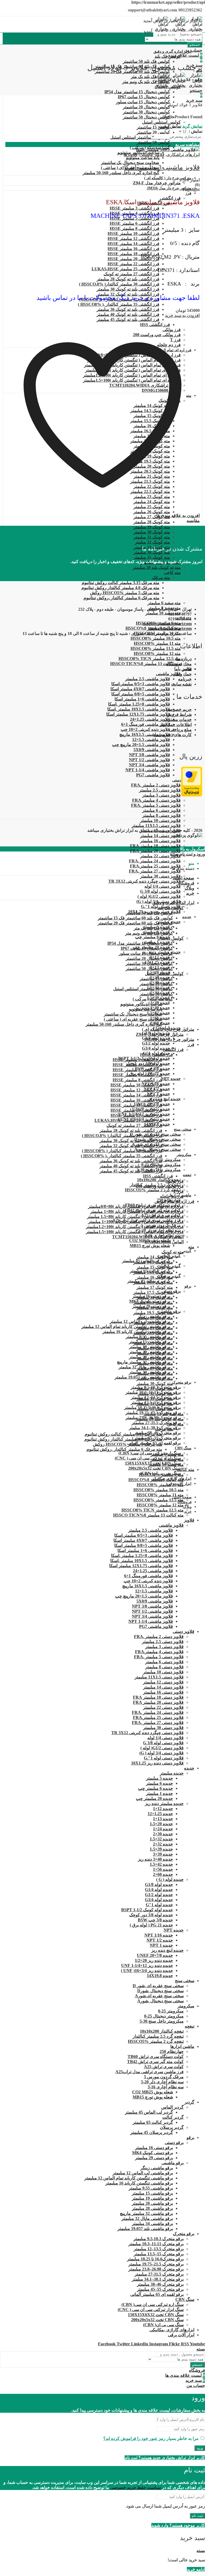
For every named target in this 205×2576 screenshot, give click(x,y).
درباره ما (184, 659)
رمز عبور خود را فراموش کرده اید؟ (134, 2438)
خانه (199, 80)
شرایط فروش (179, 714)
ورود (200, 2448)
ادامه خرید (196, 2569)
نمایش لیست (170, 126)
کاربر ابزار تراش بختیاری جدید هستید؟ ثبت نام (165, 2458)
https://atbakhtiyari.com (170, 628)
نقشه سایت (181, 684)
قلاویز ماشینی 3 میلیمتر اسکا (162, 167)
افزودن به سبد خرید (182, 315)
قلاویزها (131, 155)
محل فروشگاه (179, 664)
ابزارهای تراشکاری (183, 155)
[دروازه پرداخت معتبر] (192, 795)
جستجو (195, 45)
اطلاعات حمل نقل (176, 725)
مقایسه (193, 521)
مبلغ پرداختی (180, 730)
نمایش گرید (192, 126)
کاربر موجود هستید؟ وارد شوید (178, 2525)
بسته (174, 854)
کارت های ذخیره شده (173, 735)
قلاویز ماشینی (152, 155)
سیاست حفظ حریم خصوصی (136, 2487)
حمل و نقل (182, 674)
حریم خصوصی (179, 709)
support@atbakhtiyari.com (167, 624)
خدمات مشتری (178, 720)
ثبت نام (197, 2516)
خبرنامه (185, 679)
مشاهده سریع (188, 144)
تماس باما (183, 669)
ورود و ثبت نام (192, 854)
